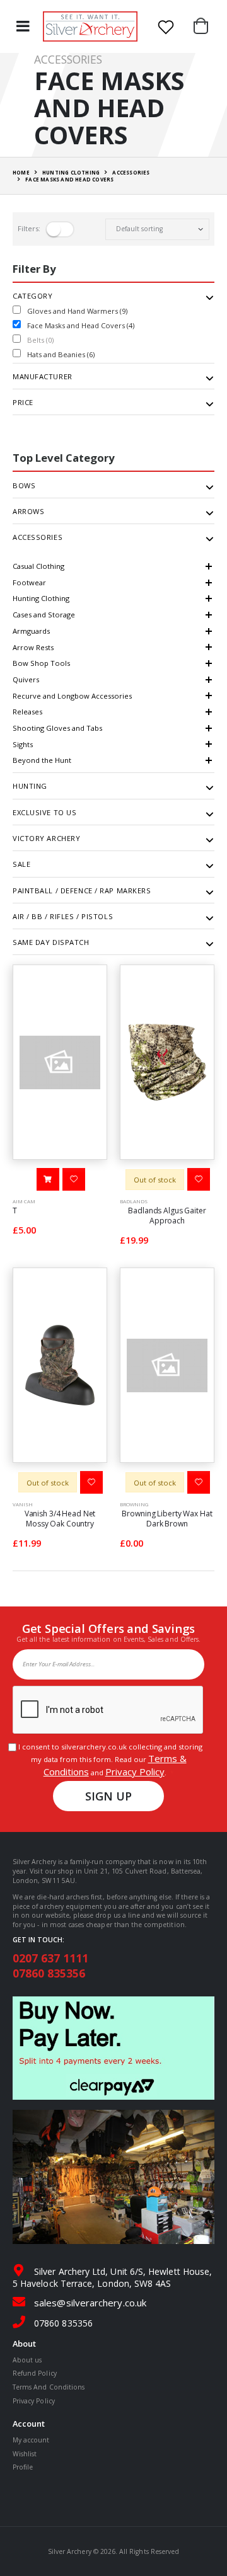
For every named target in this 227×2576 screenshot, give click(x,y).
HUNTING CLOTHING (71, 172)
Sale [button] (21, 864)
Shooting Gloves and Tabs (57, 728)
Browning (134, 1504)
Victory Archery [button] (46, 839)
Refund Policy (35, 2373)
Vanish (23, 1504)
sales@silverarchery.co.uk (90, 2303)
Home (21, 172)
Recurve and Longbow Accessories (72, 696)
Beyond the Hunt (42, 760)
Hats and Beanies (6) (61, 354)
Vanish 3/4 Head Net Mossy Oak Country (60, 1519)
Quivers (26, 679)
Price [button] (23, 403)
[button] (204, 26)
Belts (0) (40, 340)
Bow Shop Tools (41, 663)
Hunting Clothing (41, 598)
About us (27, 2360)
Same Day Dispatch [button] (51, 942)
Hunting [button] (30, 786)
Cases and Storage (44, 615)
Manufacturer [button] (43, 377)
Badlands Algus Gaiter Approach (167, 1216)
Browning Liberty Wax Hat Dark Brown (167, 1519)
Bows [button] (24, 486)
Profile (23, 2467)
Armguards (31, 631)
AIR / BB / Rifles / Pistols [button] (63, 917)
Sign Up (109, 1796)
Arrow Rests (33, 647)
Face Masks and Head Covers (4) (81, 325)
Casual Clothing (38, 566)
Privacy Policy (135, 1772)
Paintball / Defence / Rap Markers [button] (82, 891)
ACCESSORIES (131, 172)
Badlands (134, 1201)
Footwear (29, 582)
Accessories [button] (38, 537)
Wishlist (25, 2454)
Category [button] (32, 296)
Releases (27, 712)
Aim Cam (24, 1201)
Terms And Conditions (49, 2387)
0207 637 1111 (50, 1958)
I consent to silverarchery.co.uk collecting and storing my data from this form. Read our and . (108, 1760)
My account (31, 2440)
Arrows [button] (28, 512)
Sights (23, 744)
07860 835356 (49, 1973)
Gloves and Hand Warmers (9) (77, 311)
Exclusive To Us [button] (44, 813)
